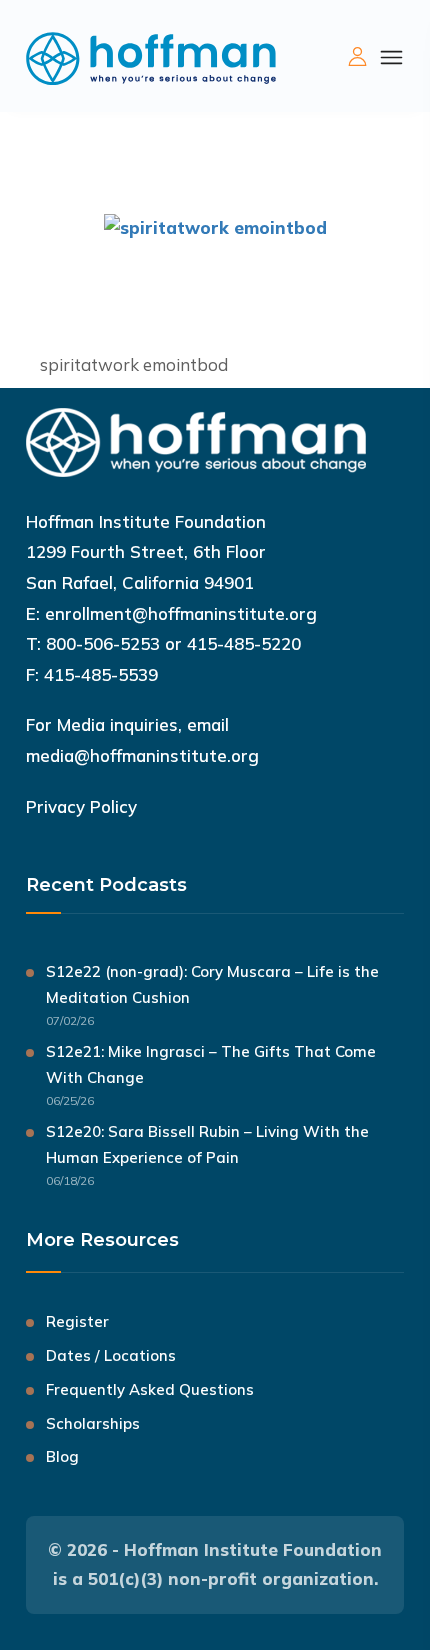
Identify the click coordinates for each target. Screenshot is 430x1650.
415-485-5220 (244, 643)
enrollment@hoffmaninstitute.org (181, 613)
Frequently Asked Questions (150, 1389)
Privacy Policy (81, 806)
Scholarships (93, 1423)
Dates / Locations (111, 1355)
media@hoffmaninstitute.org (142, 755)
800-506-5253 (103, 643)
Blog (62, 1456)
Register (77, 1321)
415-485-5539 (101, 674)
